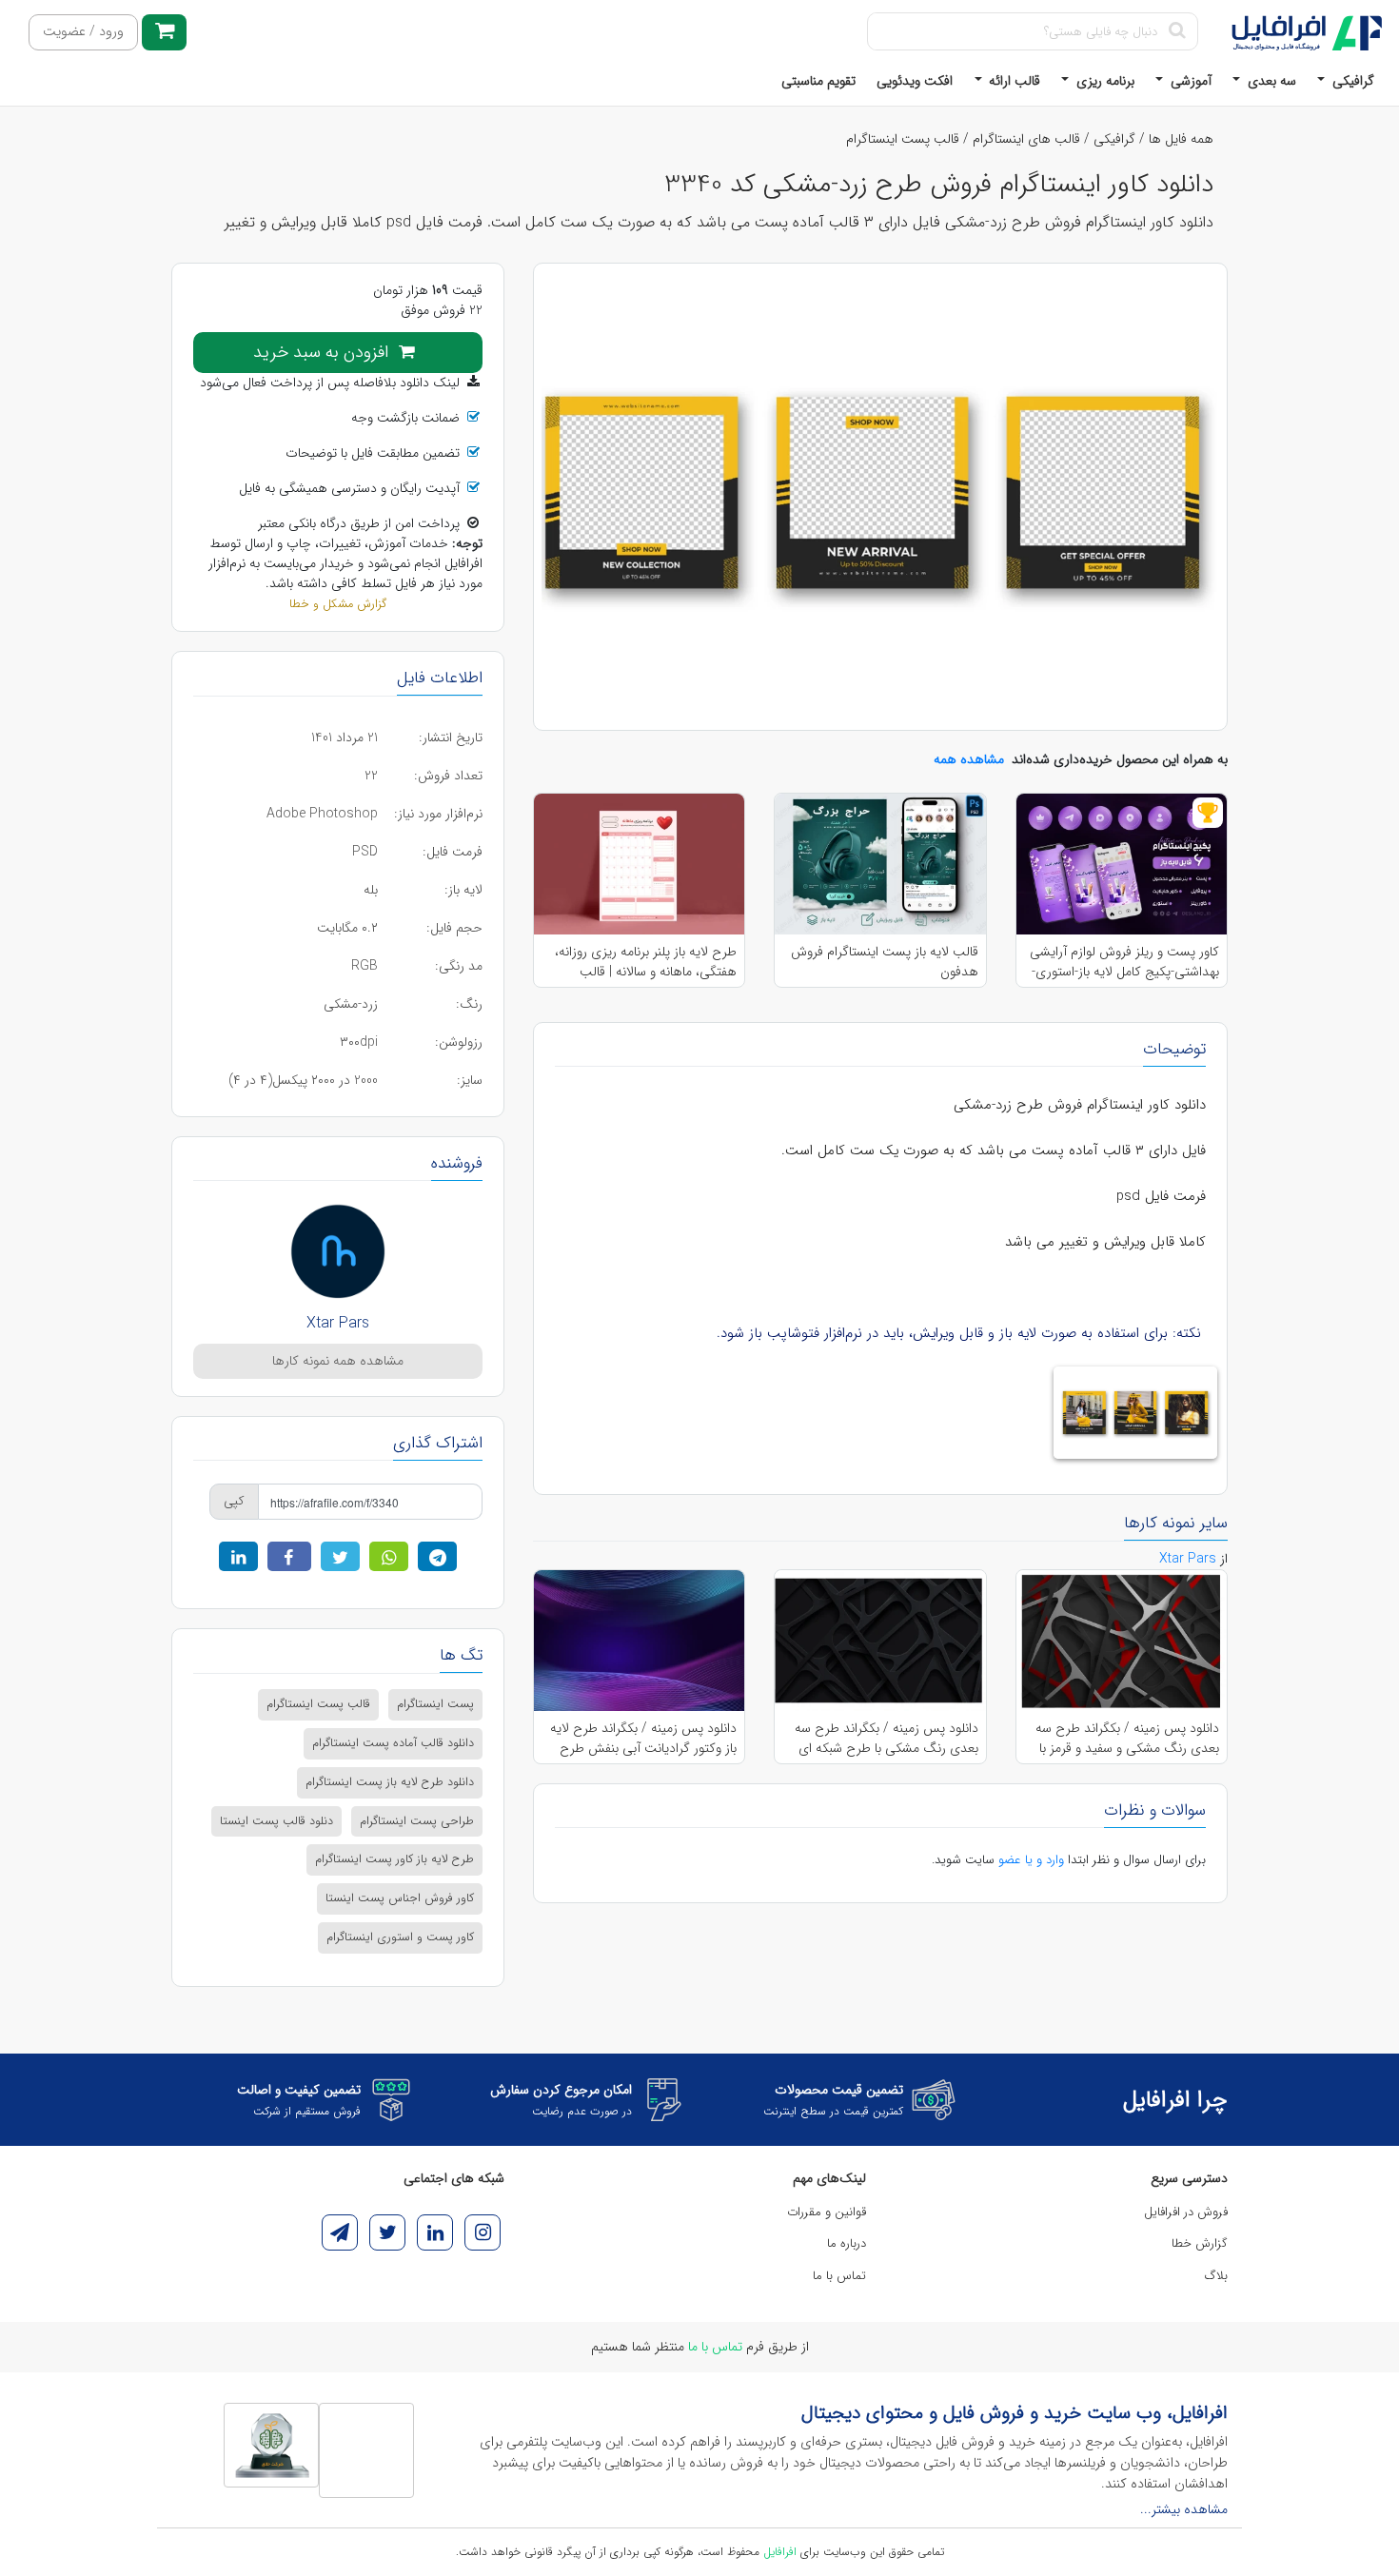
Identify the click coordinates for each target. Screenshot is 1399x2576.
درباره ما (847, 2243)
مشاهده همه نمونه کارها (338, 1361)
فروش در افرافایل (1186, 2212)
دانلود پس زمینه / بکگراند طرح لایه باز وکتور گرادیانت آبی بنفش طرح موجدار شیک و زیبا (643, 1738)
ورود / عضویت (83, 32)
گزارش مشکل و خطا (338, 604)
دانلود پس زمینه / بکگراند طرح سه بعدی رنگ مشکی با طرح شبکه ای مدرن (886, 1738)
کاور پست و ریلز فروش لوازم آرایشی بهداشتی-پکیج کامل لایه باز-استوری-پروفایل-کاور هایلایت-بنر (1124, 961)
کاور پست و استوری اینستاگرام (400, 1937)
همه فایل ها (1181, 139)
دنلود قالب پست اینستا (276, 1821)
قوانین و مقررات (827, 2212)
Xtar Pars (338, 1323)
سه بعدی (1270, 81)
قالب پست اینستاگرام (903, 139)
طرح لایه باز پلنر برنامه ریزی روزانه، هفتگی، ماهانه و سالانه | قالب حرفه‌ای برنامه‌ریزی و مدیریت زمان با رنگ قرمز (641, 961)
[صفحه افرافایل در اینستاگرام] (483, 2232)
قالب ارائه (1013, 81)
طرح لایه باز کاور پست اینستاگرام (394, 1859)
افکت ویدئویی (915, 81)
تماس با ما (839, 2276)
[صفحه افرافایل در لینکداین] (435, 2232)
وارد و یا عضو (1031, 1860)
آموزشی (1189, 81)
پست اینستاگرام (435, 1704)
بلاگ (1216, 2276)
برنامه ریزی (1103, 81)
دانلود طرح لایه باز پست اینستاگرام (390, 1782)
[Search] (1177, 31)
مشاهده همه (969, 759)
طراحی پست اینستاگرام (417, 1821)
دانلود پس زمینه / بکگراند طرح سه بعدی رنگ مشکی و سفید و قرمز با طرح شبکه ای (1127, 1738)
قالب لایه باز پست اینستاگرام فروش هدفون (884, 961)
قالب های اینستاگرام (1026, 139)
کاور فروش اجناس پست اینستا (400, 1898)
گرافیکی (1351, 81)
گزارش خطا (1200, 2243)
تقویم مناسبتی (818, 81)
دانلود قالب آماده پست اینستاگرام (393, 1743)
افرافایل (780, 2552)
